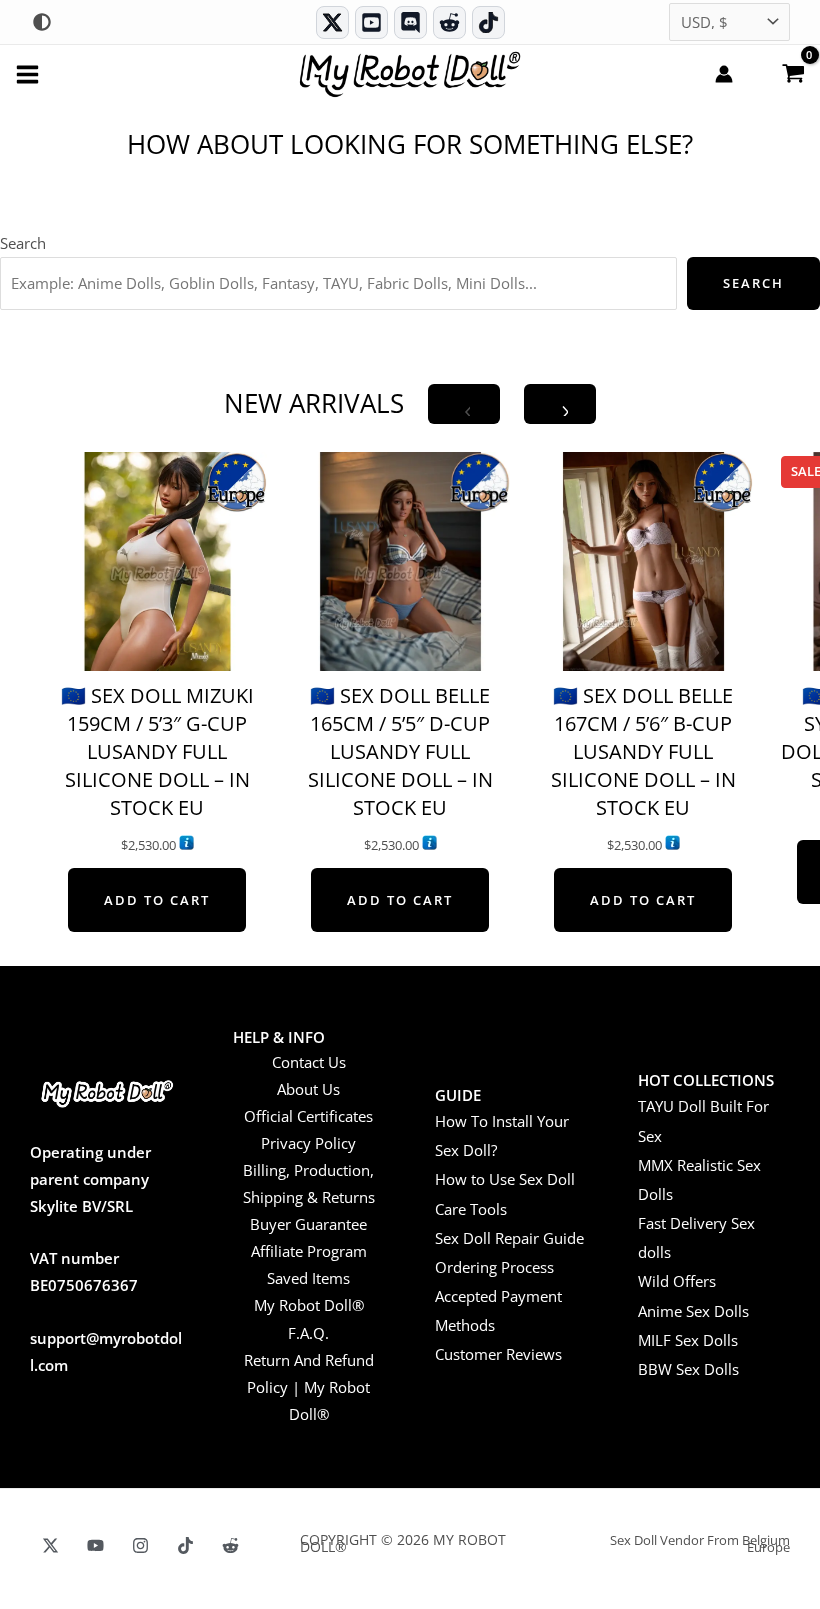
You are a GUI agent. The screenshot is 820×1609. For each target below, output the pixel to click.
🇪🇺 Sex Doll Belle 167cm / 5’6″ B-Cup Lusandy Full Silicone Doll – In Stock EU (643, 751)
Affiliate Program (309, 1251)
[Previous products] (464, 404)
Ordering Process (494, 1267)
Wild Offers (677, 1281)
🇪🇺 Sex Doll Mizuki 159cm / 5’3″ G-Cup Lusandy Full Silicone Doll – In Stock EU (157, 751)
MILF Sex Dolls (688, 1340)
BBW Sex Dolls (688, 1369)
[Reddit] (449, 22)
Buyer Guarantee (308, 1224)
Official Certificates (308, 1116)
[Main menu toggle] (27, 73)
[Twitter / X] (332, 22)
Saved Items (308, 1278)
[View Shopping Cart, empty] (793, 72)
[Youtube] (371, 22)
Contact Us (309, 1062)
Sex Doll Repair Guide (509, 1238)
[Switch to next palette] (42, 22)
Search (23, 243)
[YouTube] (95, 1545)
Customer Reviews (498, 1354)
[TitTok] (185, 1545)
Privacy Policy (308, 1143)
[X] (50, 1545)
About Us (308, 1089)
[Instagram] (140, 1545)
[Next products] (560, 404)
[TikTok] (488, 22)
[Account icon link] (724, 74)
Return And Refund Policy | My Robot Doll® (309, 1387)
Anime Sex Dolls (693, 1311)
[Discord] (410, 22)
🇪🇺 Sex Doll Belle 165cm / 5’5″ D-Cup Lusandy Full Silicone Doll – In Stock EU (400, 751)
